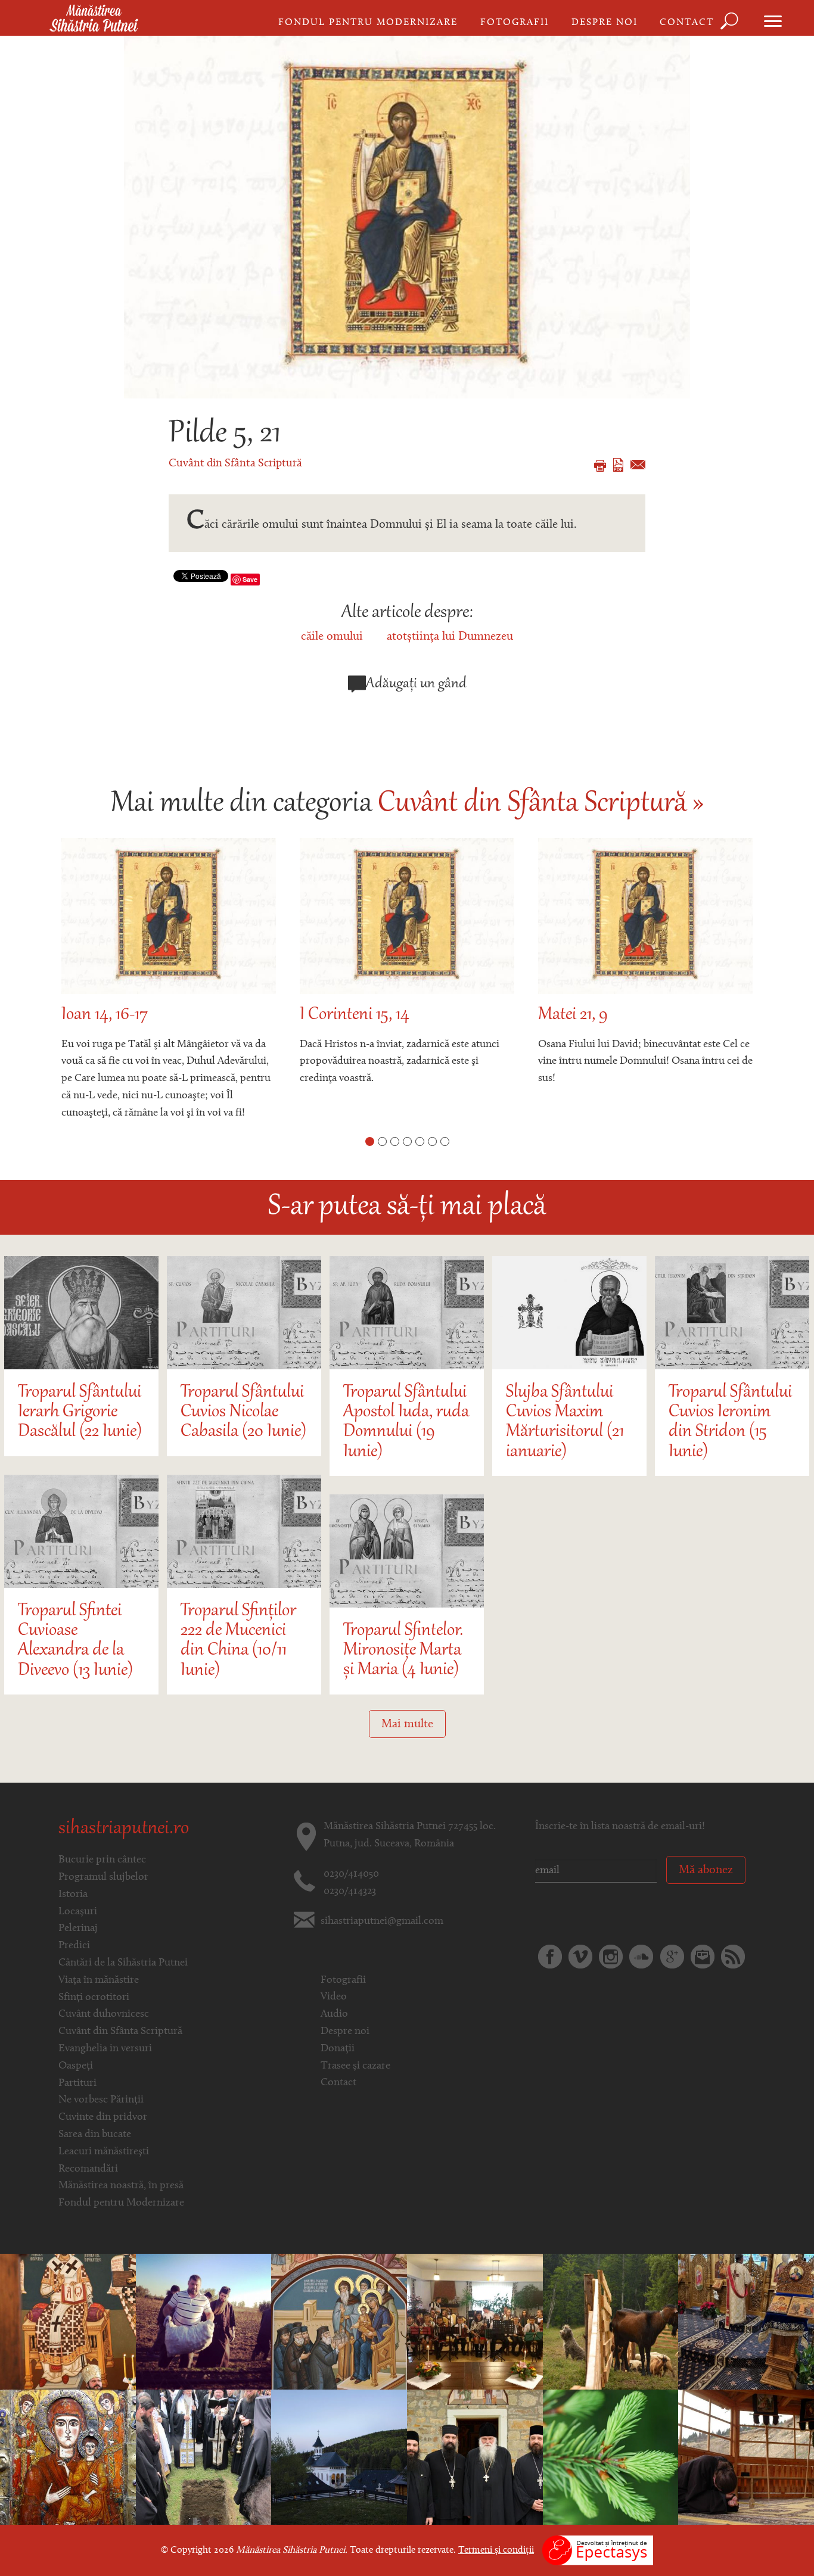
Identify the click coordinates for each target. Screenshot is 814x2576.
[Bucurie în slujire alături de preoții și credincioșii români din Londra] (746, 2322)
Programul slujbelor (103, 1877)
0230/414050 (351, 1874)
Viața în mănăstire (99, 1980)
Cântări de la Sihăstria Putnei (123, 1963)
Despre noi (605, 23)
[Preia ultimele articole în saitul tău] (733, 1957)
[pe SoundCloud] (641, 1957)
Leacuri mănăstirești (104, 2152)
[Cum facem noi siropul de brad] (611, 2457)
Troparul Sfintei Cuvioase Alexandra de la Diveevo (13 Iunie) (75, 1641)
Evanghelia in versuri (105, 2049)
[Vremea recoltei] (204, 2322)
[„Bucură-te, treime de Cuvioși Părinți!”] (339, 2457)
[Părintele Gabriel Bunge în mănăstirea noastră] (475, 2457)
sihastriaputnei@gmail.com (382, 1921)
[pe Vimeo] (580, 1957)
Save (250, 579)
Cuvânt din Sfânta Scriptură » (541, 804)
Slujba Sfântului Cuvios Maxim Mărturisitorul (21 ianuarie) (565, 1423)
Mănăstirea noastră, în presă (121, 2186)
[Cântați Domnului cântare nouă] (68, 2457)
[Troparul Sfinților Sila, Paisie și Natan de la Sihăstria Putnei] (339, 2322)
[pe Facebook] (550, 1957)
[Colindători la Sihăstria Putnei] (475, 2322)
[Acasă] (94, 19)
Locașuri (78, 1912)
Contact (687, 23)
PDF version (618, 465)
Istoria (73, 1895)
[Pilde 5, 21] (407, 217)
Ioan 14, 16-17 (105, 1015)
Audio (334, 2014)
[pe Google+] (672, 1957)
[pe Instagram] (611, 1957)
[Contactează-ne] (703, 1957)
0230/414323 (350, 1892)
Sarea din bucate (95, 2135)
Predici (74, 1946)
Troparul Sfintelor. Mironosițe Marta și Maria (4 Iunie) (403, 1651)
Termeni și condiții (496, 2550)
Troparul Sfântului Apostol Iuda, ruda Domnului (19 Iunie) (406, 1423)
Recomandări (88, 2169)
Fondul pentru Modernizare (368, 23)
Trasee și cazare (355, 2066)
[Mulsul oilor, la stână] (611, 2322)
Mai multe (407, 1724)
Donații (338, 2049)
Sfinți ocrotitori (94, 1998)
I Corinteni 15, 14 (355, 1015)
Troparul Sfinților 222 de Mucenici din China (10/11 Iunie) (238, 1641)
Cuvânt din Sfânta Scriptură (235, 464)
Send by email (638, 465)
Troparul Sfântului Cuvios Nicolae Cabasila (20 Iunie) (243, 1413)
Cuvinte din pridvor (103, 2117)
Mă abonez (706, 1870)
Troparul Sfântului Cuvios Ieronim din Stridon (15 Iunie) (730, 1423)
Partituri (77, 2083)
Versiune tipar (600, 466)
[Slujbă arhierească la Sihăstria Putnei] (68, 2322)
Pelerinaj (78, 1929)
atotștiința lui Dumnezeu (450, 637)
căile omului (332, 637)
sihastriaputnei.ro (124, 1829)
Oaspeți (76, 2066)
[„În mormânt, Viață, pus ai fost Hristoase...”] (746, 2457)
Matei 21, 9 (573, 1015)
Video (334, 1997)
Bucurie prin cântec (102, 1860)
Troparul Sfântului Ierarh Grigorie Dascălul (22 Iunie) (80, 1413)
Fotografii (515, 23)
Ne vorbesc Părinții (101, 2100)
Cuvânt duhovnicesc (104, 2014)
